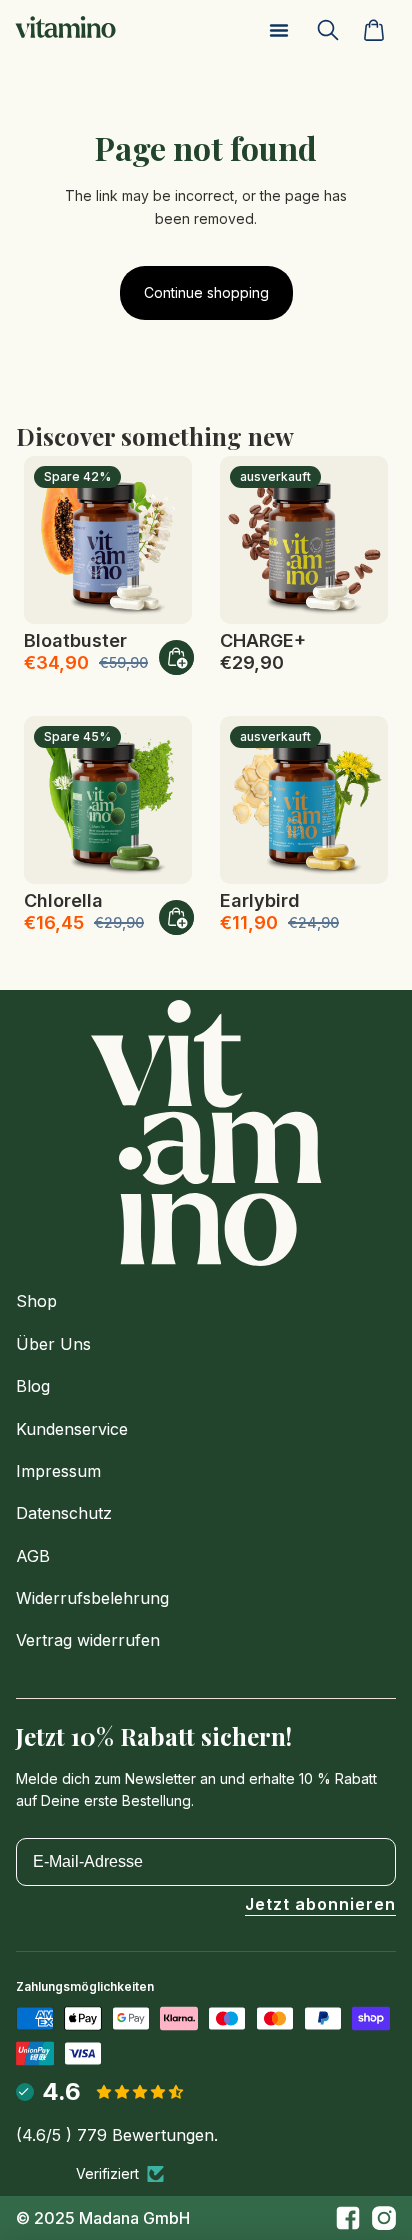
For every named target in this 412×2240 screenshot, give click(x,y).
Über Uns (53, 1344)
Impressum (58, 1471)
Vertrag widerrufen (88, 1640)
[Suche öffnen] (336, 30)
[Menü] (279, 30)
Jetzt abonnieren (320, 1905)
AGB (33, 1556)
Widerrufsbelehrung (92, 1598)
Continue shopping (206, 292)
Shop (36, 1301)
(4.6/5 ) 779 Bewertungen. (117, 2135)
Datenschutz (64, 1513)
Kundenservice (72, 1429)
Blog (33, 1386)
